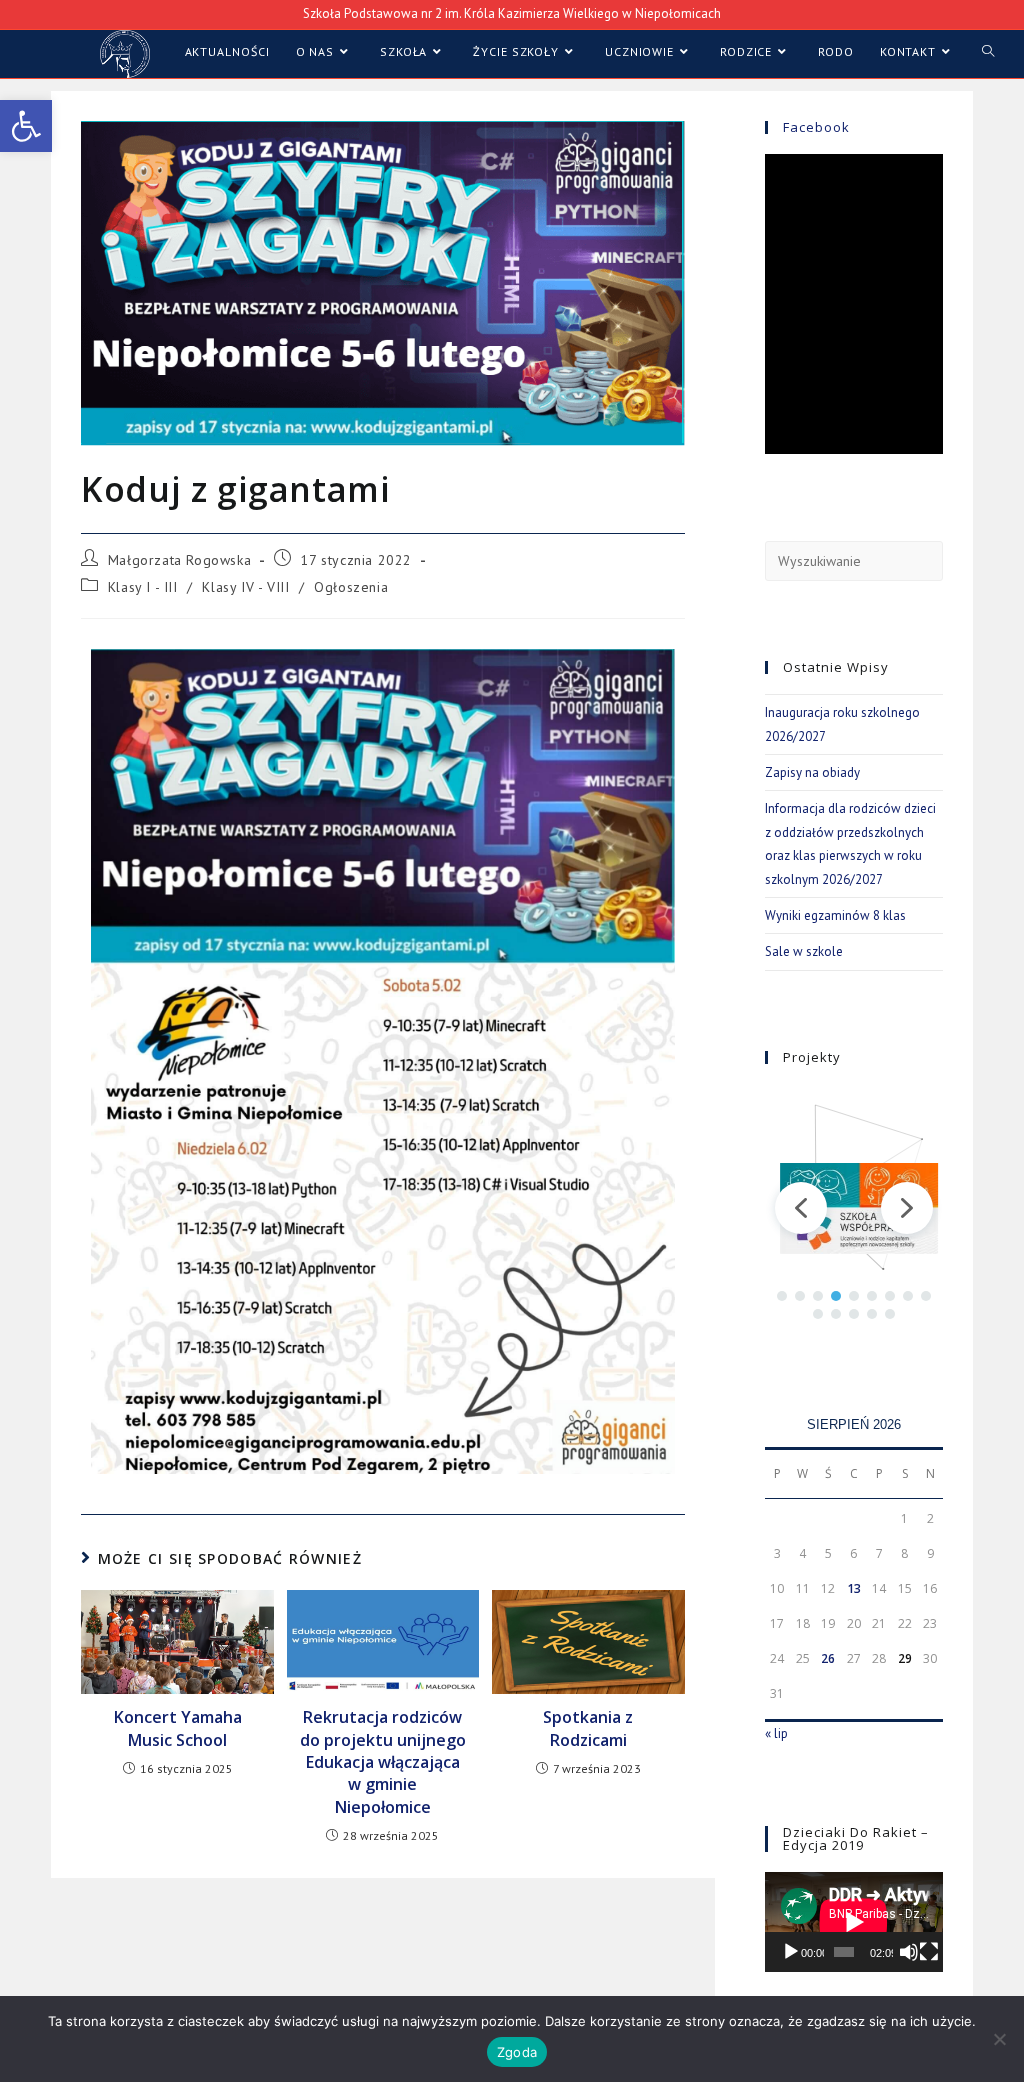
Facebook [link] (816, 127)
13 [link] (854, 1588)
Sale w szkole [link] (804, 951)
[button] (801, 1208)
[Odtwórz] (791, 1952)
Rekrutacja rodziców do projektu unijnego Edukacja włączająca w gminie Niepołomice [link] (383, 1762)
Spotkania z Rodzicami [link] (588, 1728)
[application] (854, 1922)
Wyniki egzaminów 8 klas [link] (835, 915)
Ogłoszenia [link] (351, 587)
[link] (26, 126)
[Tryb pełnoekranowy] (929, 1952)
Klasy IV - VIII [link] (245, 587)
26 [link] (828, 1658)
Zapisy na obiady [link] (812, 772)
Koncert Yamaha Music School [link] (178, 1728)
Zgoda (517, 2052)
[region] (854, 1208)
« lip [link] (776, 1733)
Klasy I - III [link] (143, 587)
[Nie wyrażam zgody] (999, 2039)
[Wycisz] (909, 1952)
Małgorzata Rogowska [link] (179, 560)
